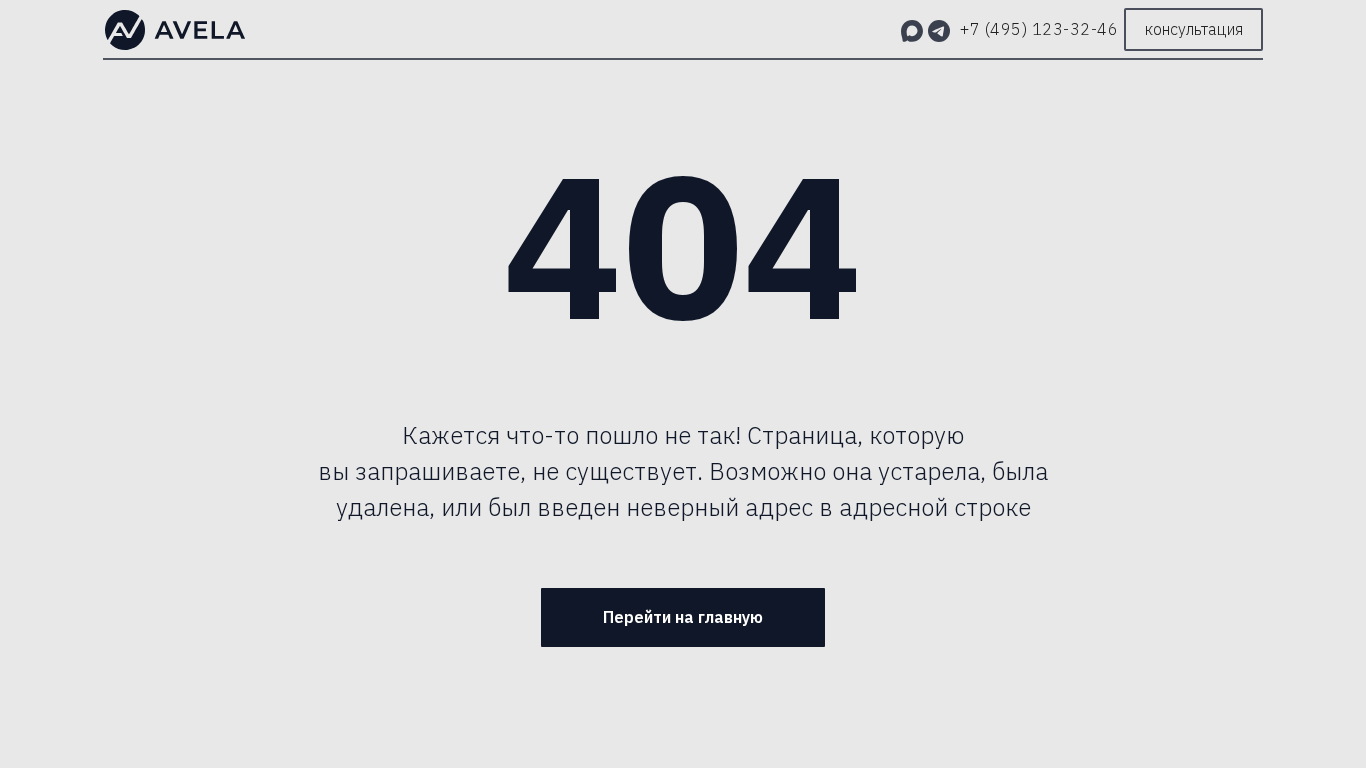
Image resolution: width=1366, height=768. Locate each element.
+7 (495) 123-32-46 (1039, 29)
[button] (1193, 29)
